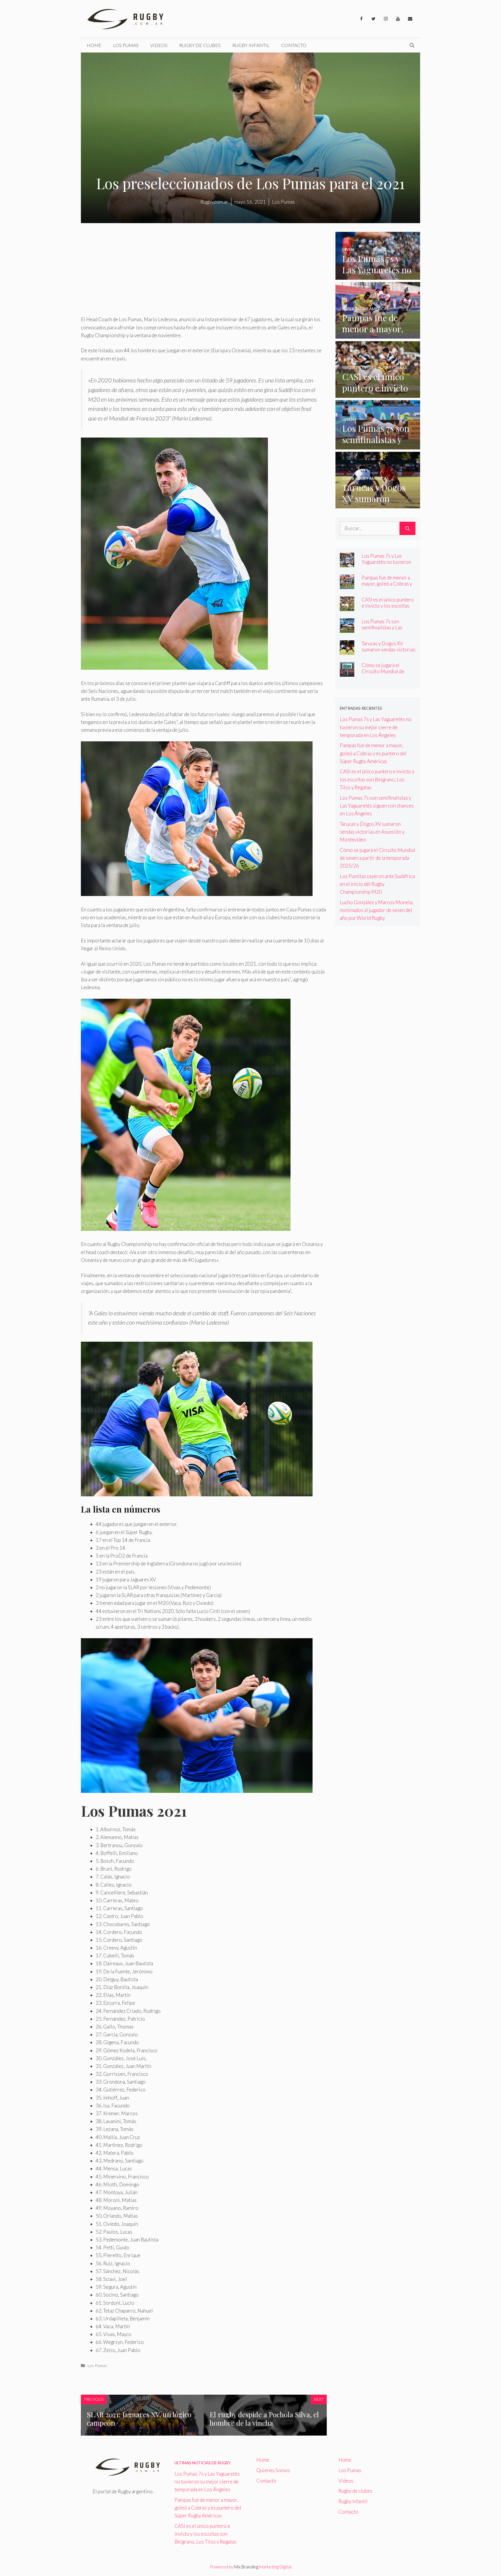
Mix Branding (246, 2567)
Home (94, 45)
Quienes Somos (273, 2470)
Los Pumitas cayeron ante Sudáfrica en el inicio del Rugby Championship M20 (377, 884)
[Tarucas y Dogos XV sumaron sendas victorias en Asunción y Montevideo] (378, 504)
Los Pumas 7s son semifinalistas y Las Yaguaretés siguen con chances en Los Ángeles (387, 631)
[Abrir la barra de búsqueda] (412, 45)
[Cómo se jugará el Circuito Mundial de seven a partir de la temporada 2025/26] (347, 673)
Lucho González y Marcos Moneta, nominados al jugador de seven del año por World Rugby (377, 910)
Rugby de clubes (200, 45)
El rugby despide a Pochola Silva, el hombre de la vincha (264, 2419)
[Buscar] (407, 528)
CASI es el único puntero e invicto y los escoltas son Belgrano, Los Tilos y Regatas (388, 609)
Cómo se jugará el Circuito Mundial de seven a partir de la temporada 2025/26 (383, 674)
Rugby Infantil (251, 45)
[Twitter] (373, 19)
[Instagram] (386, 19)
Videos (159, 45)
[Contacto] (410, 19)
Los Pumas (126, 45)
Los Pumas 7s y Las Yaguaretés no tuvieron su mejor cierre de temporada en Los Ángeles (376, 727)
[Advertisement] (204, 272)
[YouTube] (398, 19)
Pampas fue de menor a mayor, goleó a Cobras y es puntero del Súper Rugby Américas (387, 587)
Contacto (294, 45)
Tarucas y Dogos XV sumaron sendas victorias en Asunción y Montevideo (389, 653)
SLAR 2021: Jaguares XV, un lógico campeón (139, 2419)
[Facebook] (361, 19)
